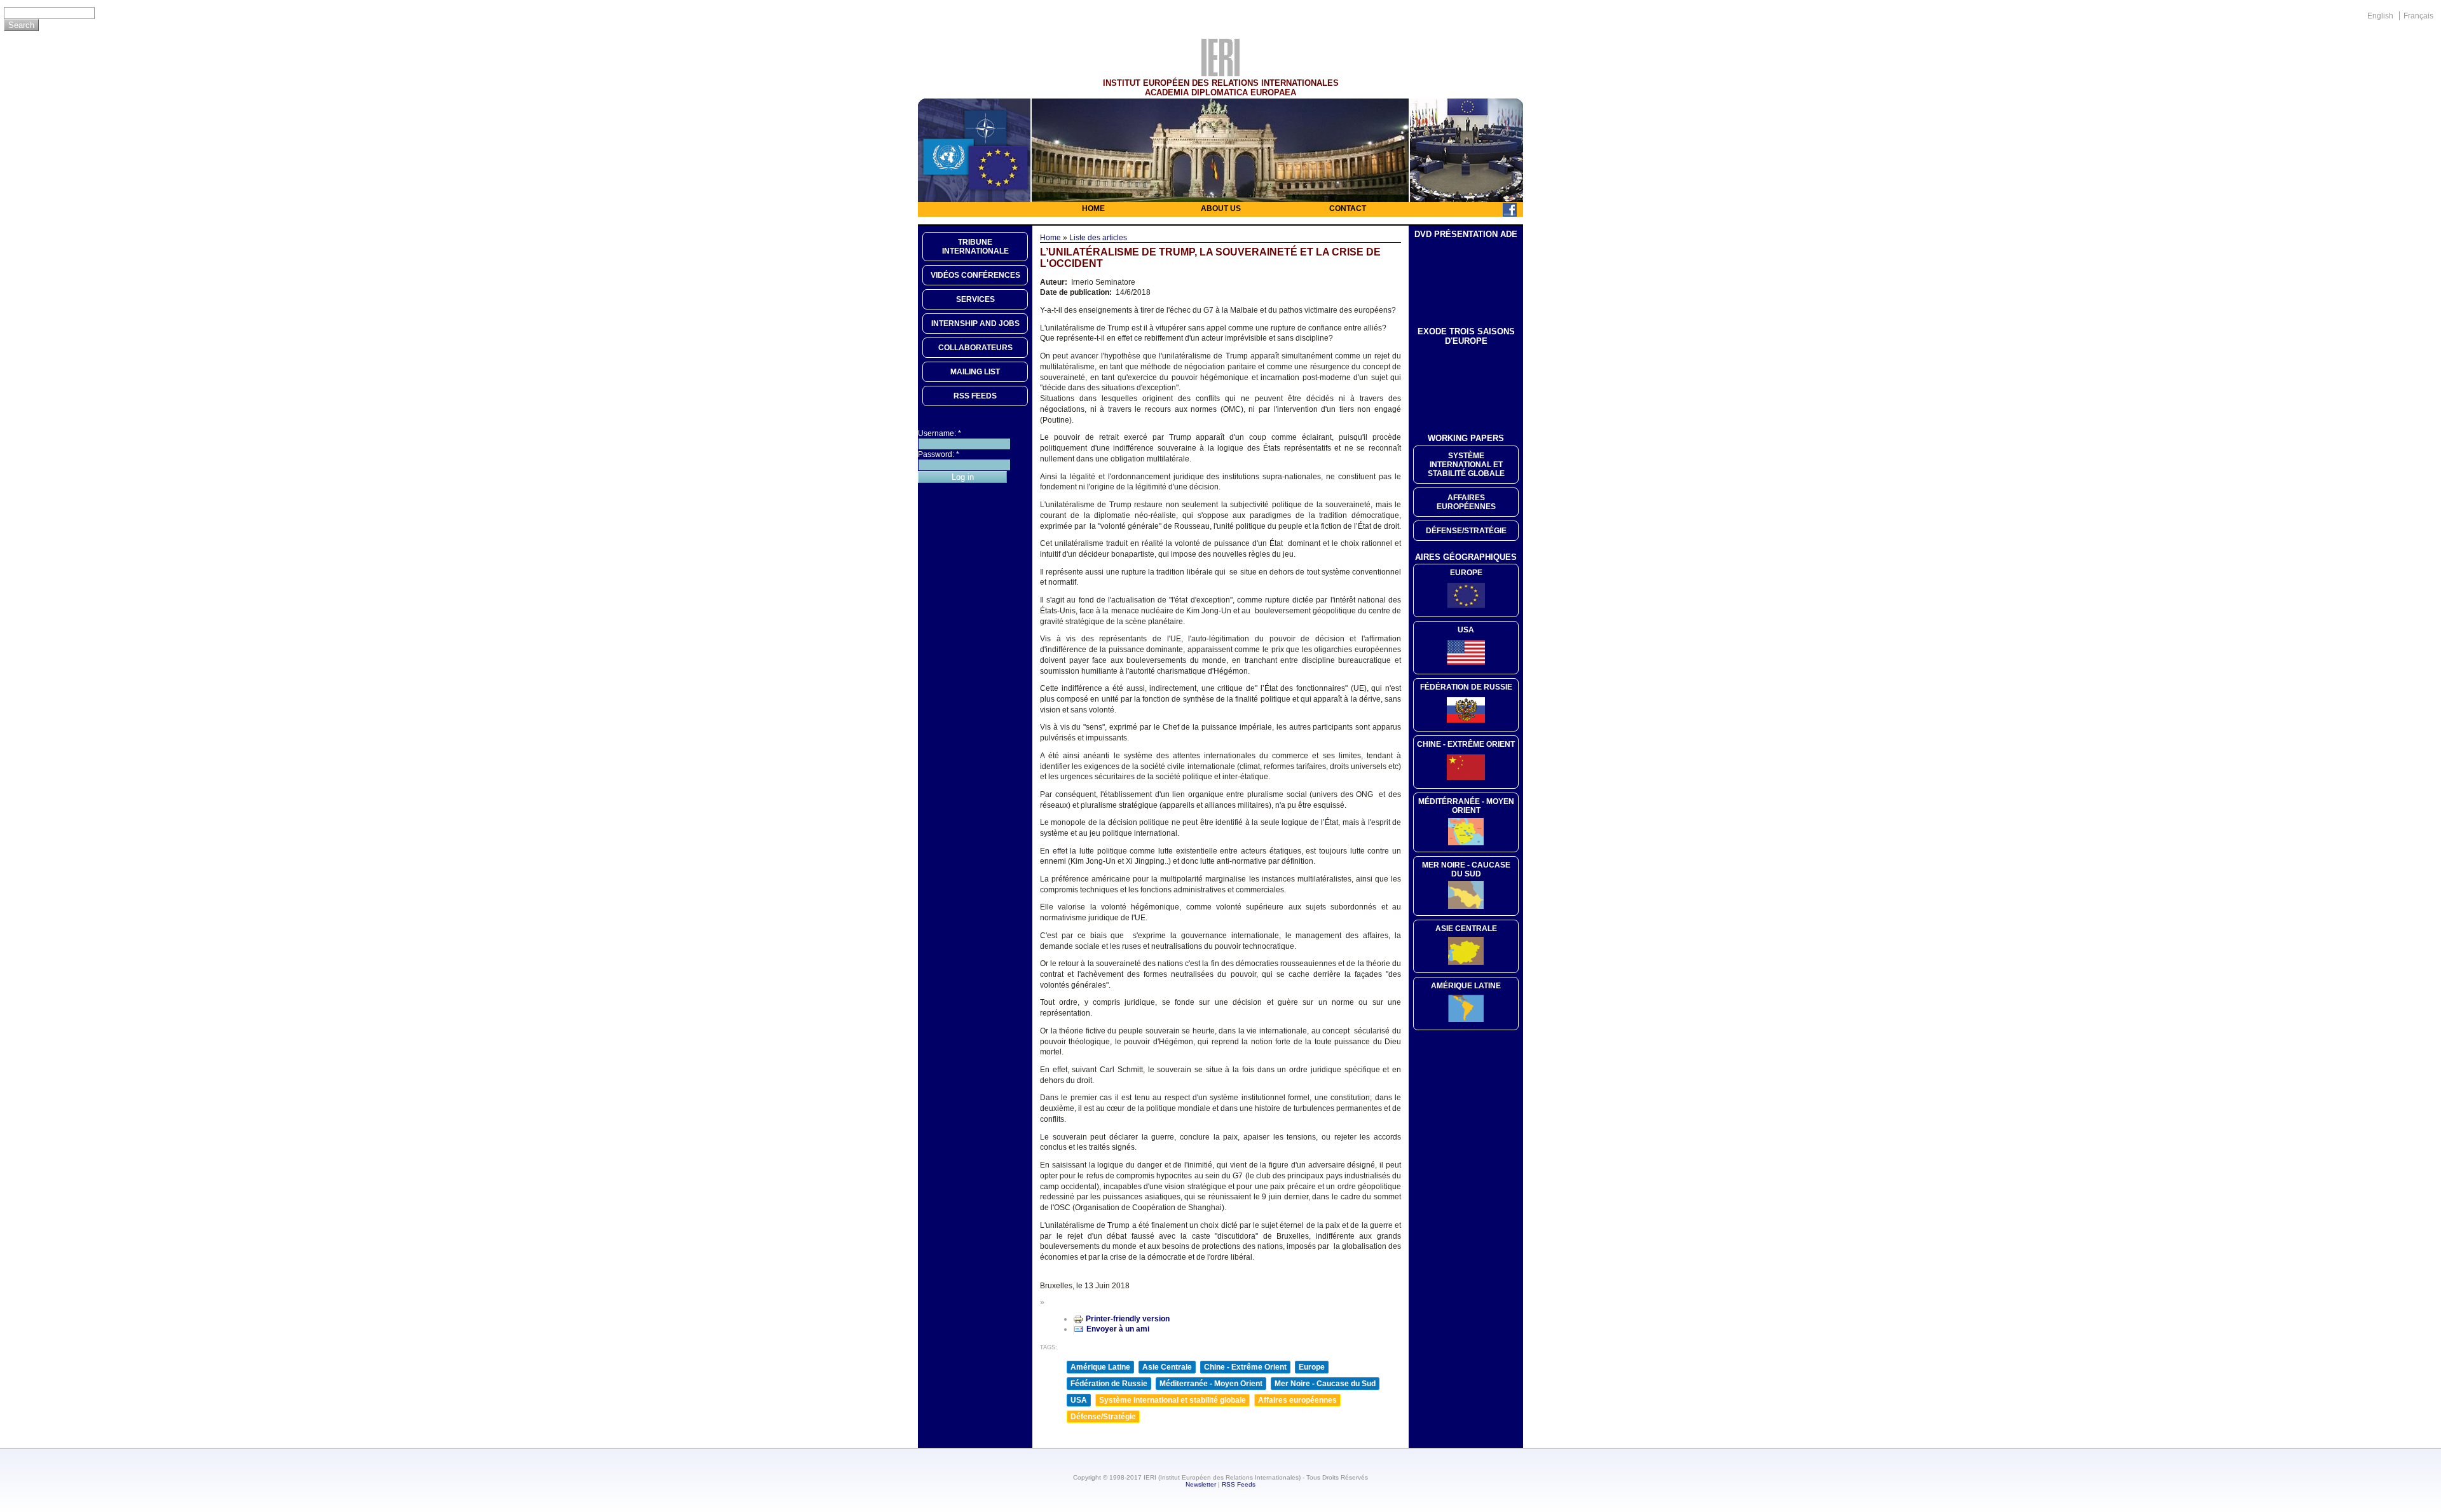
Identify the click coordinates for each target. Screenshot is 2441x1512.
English (2380, 16)
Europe (1312, 1367)
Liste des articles (1098, 238)
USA (1079, 1400)
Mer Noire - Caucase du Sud (1325, 1384)
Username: (940, 433)
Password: (939, 454)
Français (2418, 16)
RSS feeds (975, 396)
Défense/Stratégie (1103, 1417)
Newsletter (1201, 1484)
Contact (1348, 208)
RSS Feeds (1239, 1484)
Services (975, 299)
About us (1221, 208)
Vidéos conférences (975, 275)
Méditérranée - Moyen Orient (1466, 806)
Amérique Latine (1100, 1367)
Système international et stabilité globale (1173, 1400)
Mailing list (975, 372)
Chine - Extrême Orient (1245, 1367)
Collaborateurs (975, 348)
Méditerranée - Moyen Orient (1211, 1384)
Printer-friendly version (1128, 1319)
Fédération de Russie (1109, 1384)
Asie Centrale (1167, 1367)
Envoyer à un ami (1118, 1329)
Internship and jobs (975, 324)
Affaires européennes (1297, 1400)
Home (1093, 208)
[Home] (1220, 73)
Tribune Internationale (975, 247)
